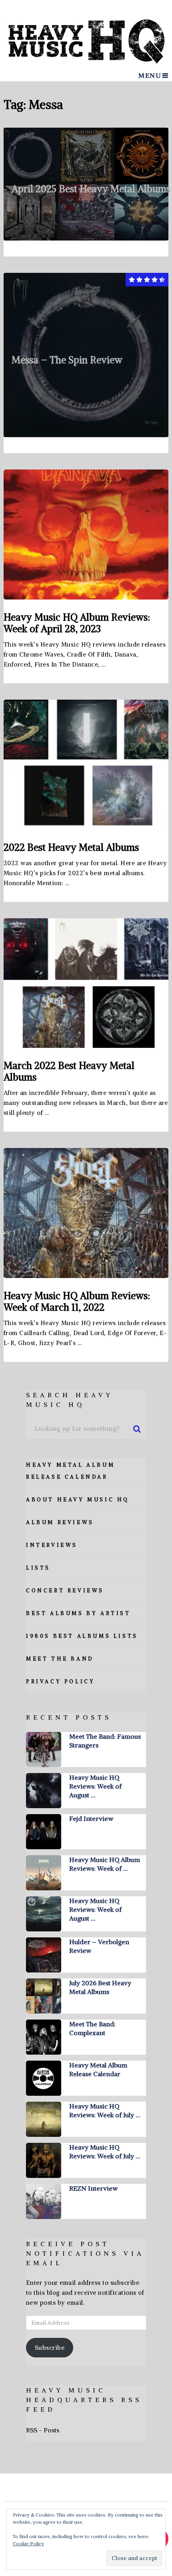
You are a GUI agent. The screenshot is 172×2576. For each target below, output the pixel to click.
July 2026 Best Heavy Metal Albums (100, 1987)
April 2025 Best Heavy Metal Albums (91, 189)
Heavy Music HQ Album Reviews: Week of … (105, 1864)
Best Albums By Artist (78, 1613)
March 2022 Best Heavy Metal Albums (69, 1071)
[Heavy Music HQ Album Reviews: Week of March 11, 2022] (86, 1213)
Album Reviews (60, 1522)
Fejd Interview (91, 1819)
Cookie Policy (28, 2543)
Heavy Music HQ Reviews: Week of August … (95, 1786)
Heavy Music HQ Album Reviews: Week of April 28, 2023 (77, 623)
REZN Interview (93, 2188)
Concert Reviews (65, 1591)
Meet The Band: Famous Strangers (105, 1741)
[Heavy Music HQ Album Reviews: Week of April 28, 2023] (86, 535)
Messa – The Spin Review (67, 360)
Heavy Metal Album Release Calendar (98, 2069)
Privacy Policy (60, 1682)
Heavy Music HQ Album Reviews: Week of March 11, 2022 (77, 1301)
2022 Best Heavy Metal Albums (71, 847)
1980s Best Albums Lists (82, 1636)
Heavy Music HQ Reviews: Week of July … (105, 2111)
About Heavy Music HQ (78, 1500)
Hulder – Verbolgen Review (99, 1946)
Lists (38, 1568)
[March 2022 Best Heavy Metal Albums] (86, 983)
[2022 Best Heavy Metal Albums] (86, 765)
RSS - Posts (43, 2430)
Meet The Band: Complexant (92, 2028)
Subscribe (50, 2348)
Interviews (52, 1545)
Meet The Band (60, 1659)
